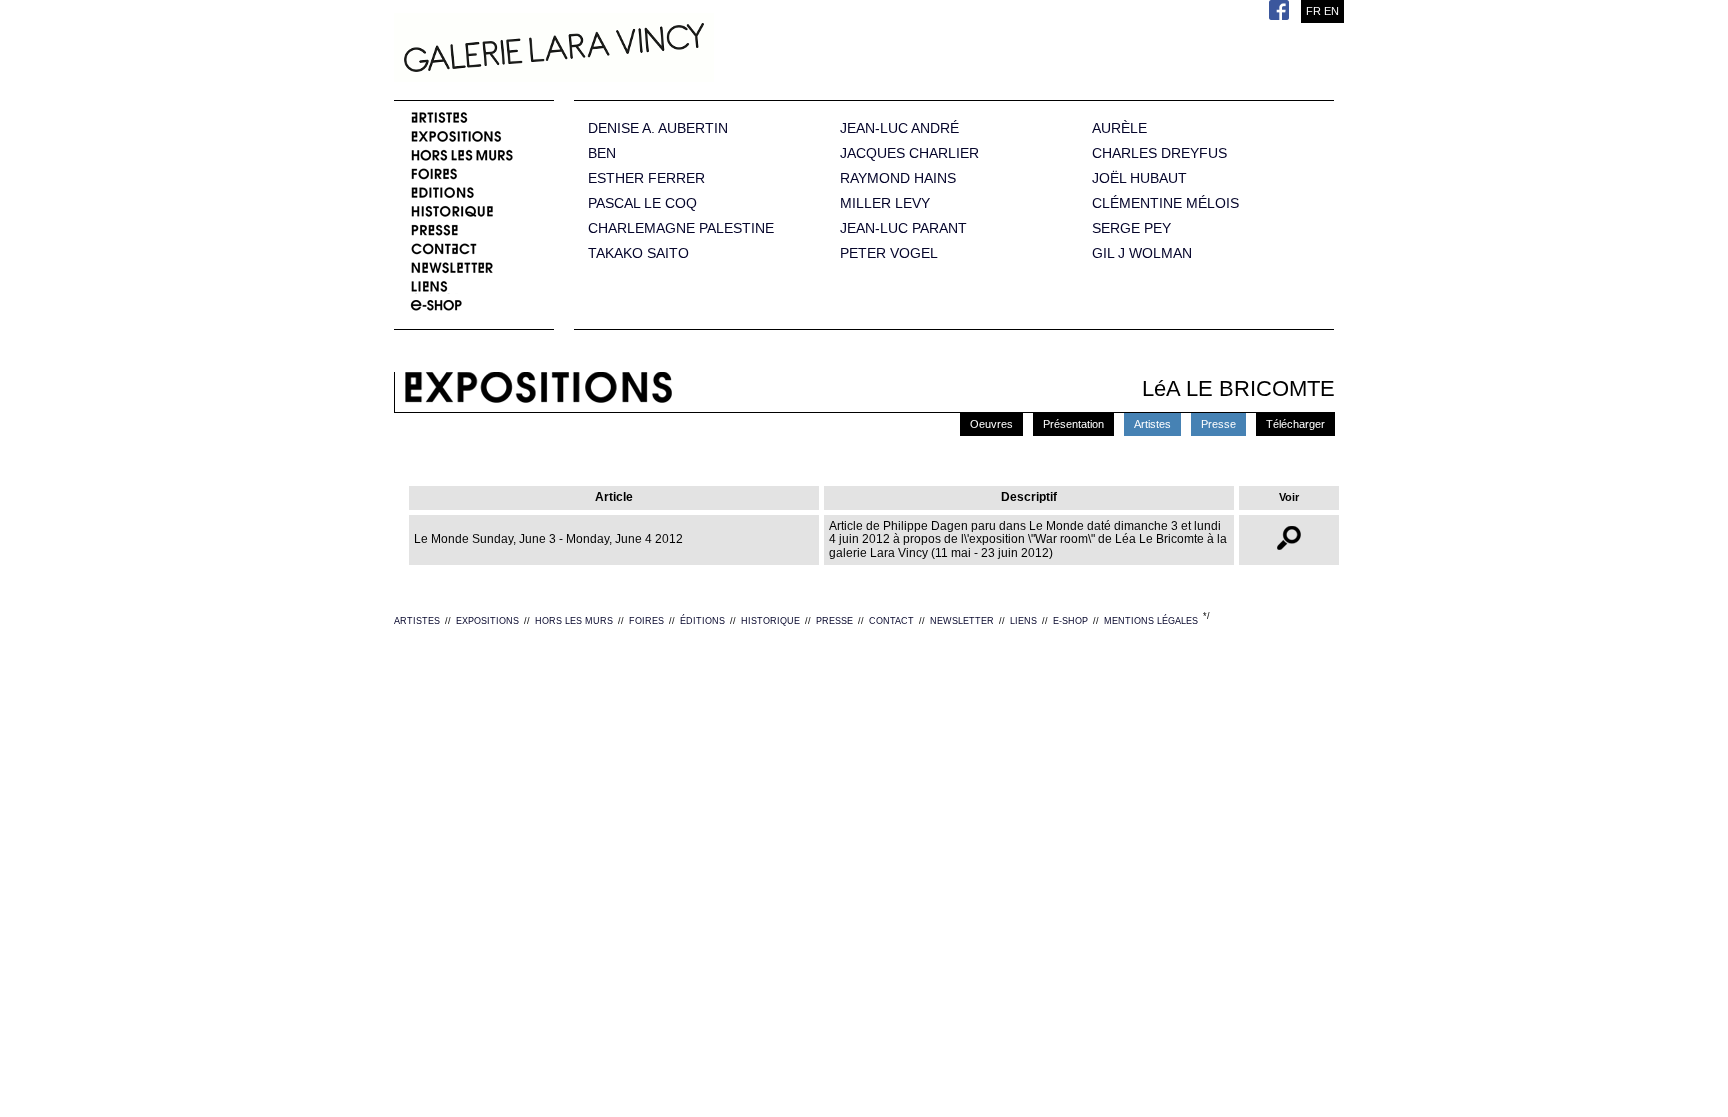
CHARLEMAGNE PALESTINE (681, 228)
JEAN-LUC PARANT (903, 228)
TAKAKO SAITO (638, 253)
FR (1313, 11)
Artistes (1152, 424)
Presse (1218, 424)
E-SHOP (1070, 621)
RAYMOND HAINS (898, 178)
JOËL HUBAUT (1139, 178)
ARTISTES (417, 621)
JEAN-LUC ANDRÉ (899, 128)
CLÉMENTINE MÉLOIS (1165, 203)
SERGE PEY (1131, 228)
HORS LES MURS (574, 621)
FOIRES (646, 621)
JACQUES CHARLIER (909, 153)
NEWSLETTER (962, 621)
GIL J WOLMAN (1142, 253)
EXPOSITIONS (487, 621)
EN (1331, 11)
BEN (602, 153)
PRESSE (834, 621)
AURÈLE (1119, 128)
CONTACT (891, 621)
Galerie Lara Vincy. (654, 50)
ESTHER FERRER (646, 178)
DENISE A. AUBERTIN (658, 128)
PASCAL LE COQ (642, 203)
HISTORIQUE (770, 621)
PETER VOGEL (889, 253)
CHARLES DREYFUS (1159, 153)
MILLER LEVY (885, 203)
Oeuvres (991, 424)
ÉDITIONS (702, 621)
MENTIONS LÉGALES (1151, 621)
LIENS (1023, 621)
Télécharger (1295, 424)
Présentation (1073, 424)
